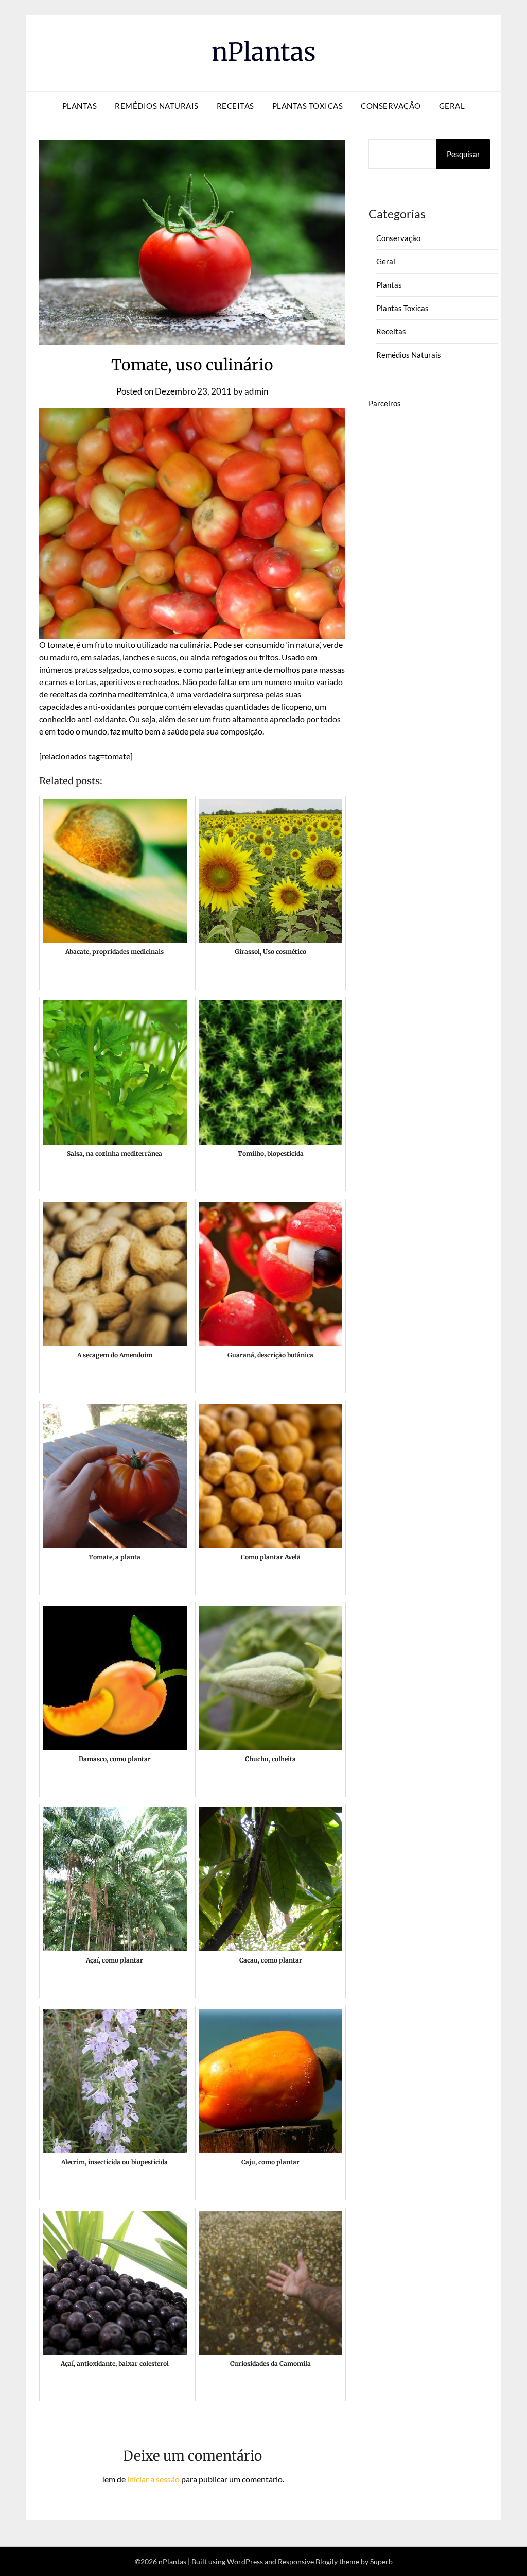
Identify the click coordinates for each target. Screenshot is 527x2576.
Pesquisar (463, 154)
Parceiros (385, 403)
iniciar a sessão (153, 2479)
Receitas (235, 106)
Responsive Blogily (308, 2561)
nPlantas (264, 52)
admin (256, 391)
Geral (452, 106)
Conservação (391, 106)
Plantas (80, 106)
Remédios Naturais (157, 106)
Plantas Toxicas (308, 106)
